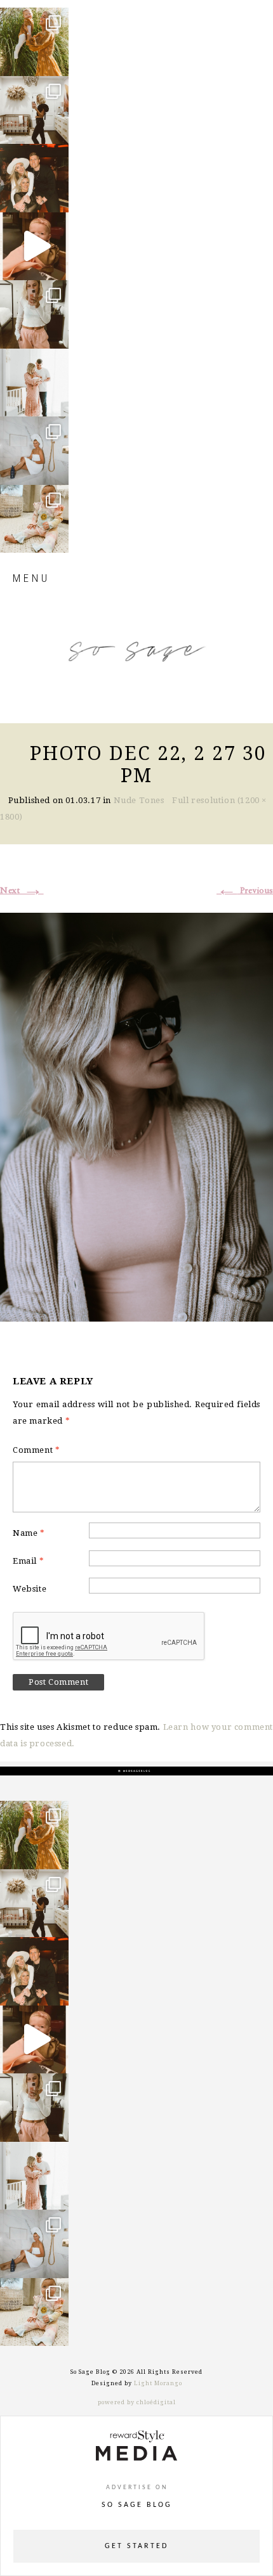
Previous (245, 891)
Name (29, 1533)
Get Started (136, 2546)
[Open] (34, 42)
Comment (36, 1450)
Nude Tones (139, 800)
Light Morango (158, 2383)
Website (30, 1589)
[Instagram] (56, 61)
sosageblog (33, 18)
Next (22, 891)
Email (28, 1561)
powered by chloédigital (137, 2402)
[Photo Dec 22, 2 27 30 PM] (136, 1115)
